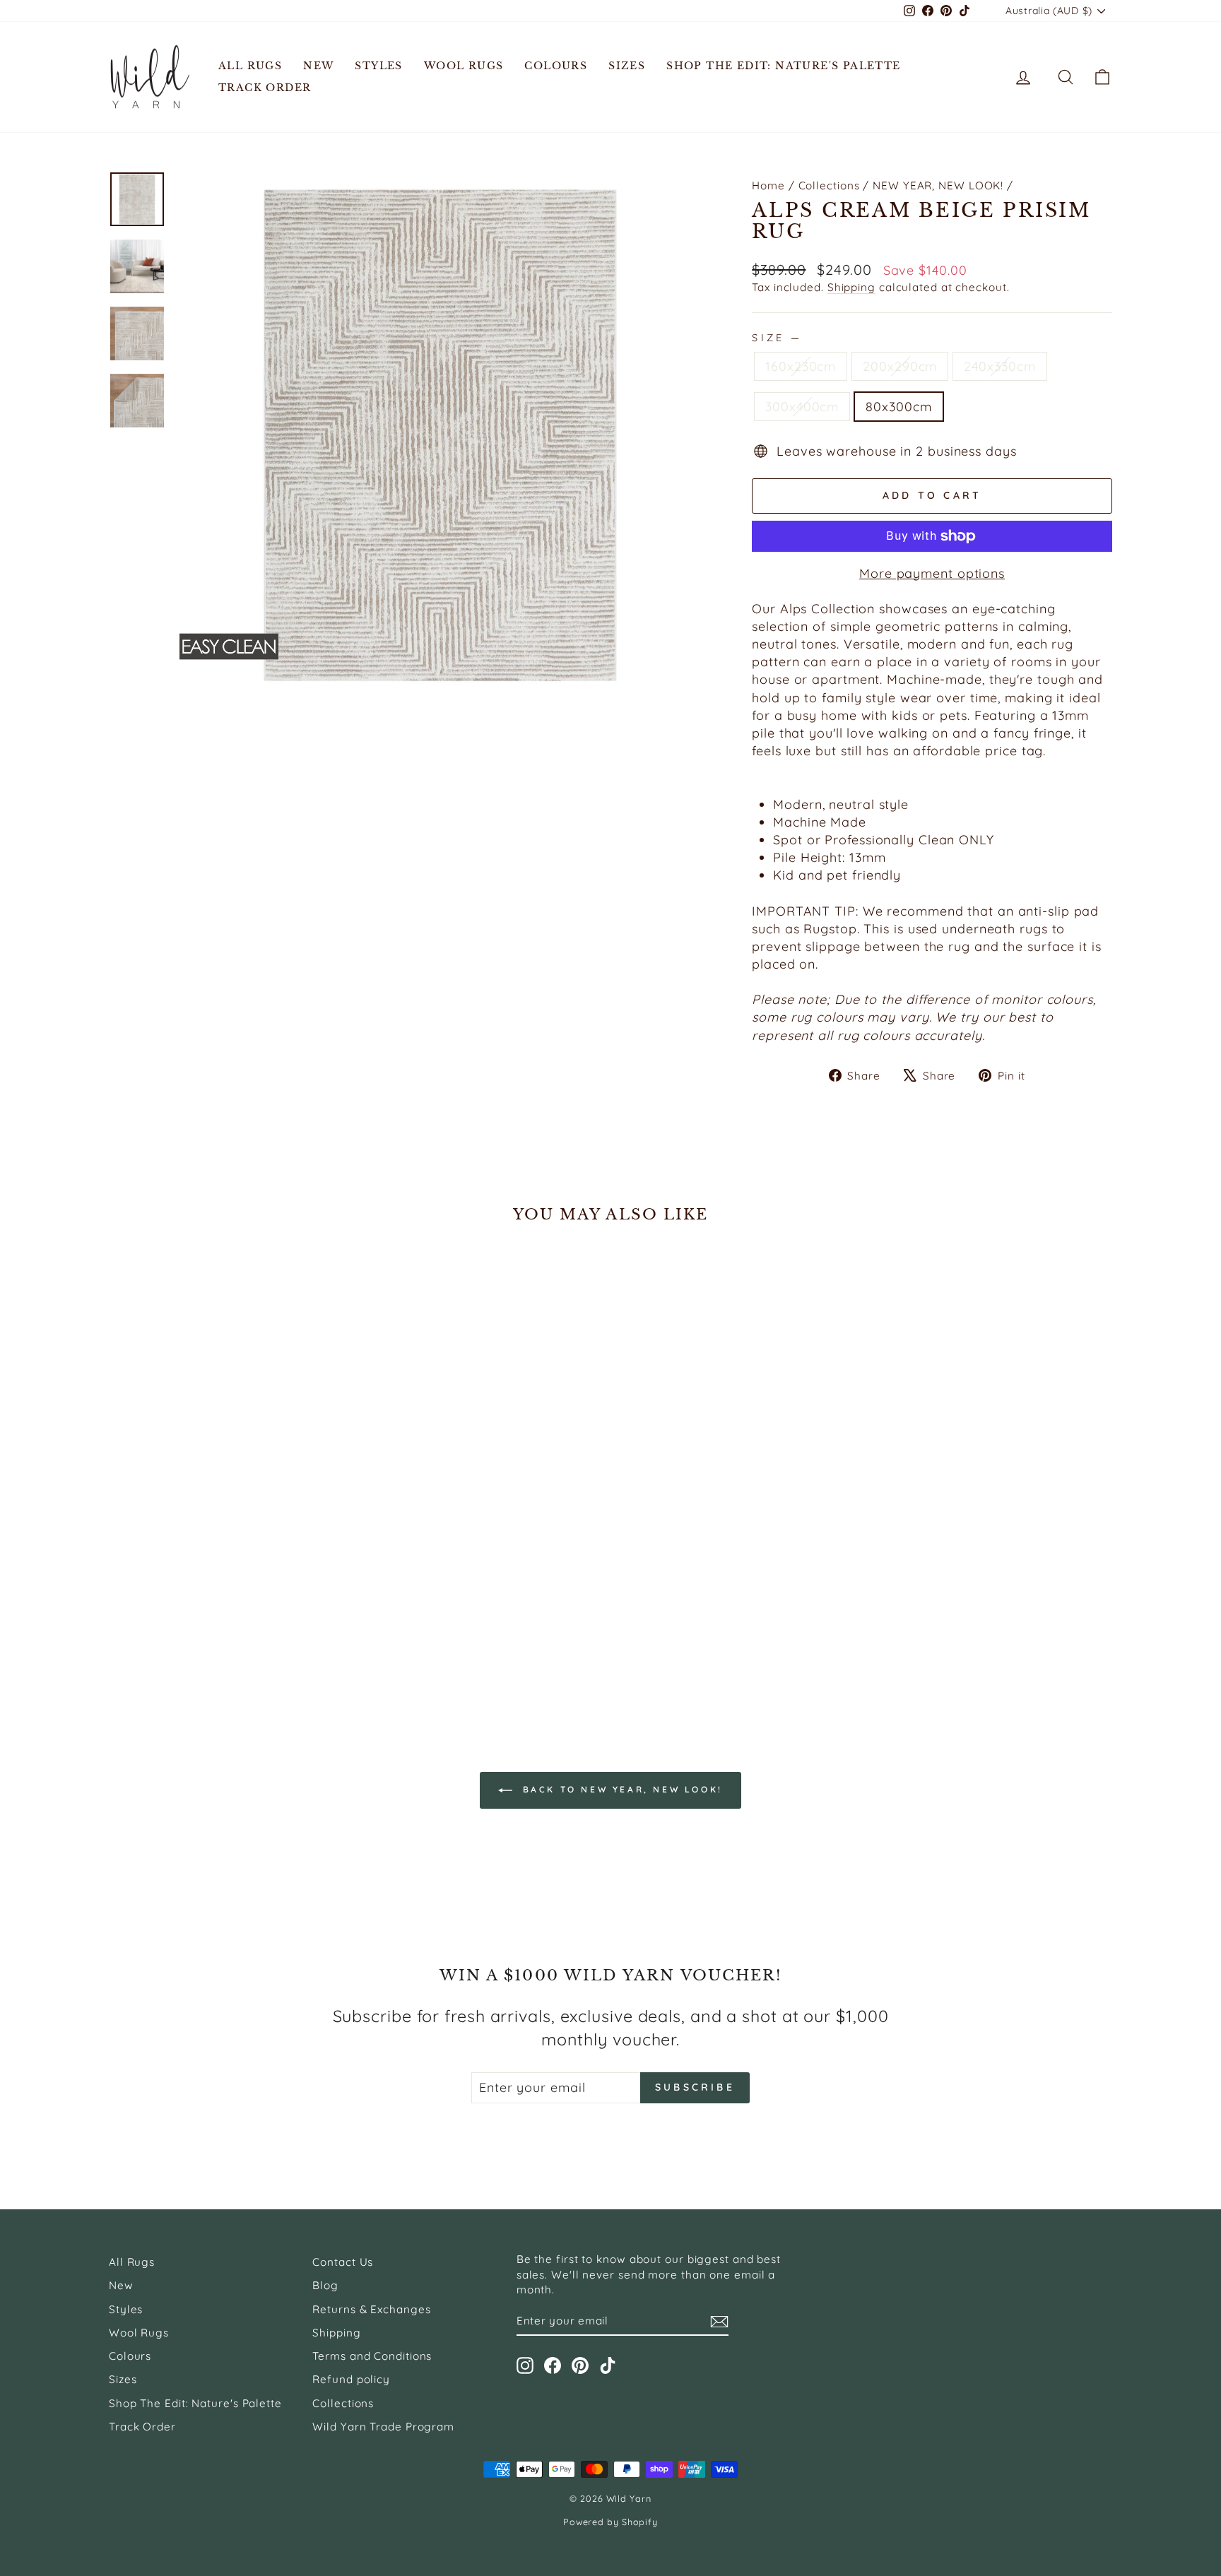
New (318, 66)
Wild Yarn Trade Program (383, 2427)
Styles (378, 66)
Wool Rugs (464, 66)
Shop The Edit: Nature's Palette (783, 66)
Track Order (265, 88)
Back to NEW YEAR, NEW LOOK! (620, 1789)
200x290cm (900, 366)
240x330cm (999, 366)
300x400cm (802, 407)
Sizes (627, 66)
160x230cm (801, 366)
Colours (556, 66)
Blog (325, 2285)
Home (768, 185)
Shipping (851, 287)
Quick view (228, 1601)
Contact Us (343, 2262)
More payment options (932, 573)
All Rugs (250, 66)
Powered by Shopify (610, 2522)
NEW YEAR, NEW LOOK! (938, 185)
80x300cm (898, 407)
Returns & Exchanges (371, 2309)
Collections (829, 185)
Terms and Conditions (372, 2356)
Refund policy (351, 2379)
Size (775, 338)
